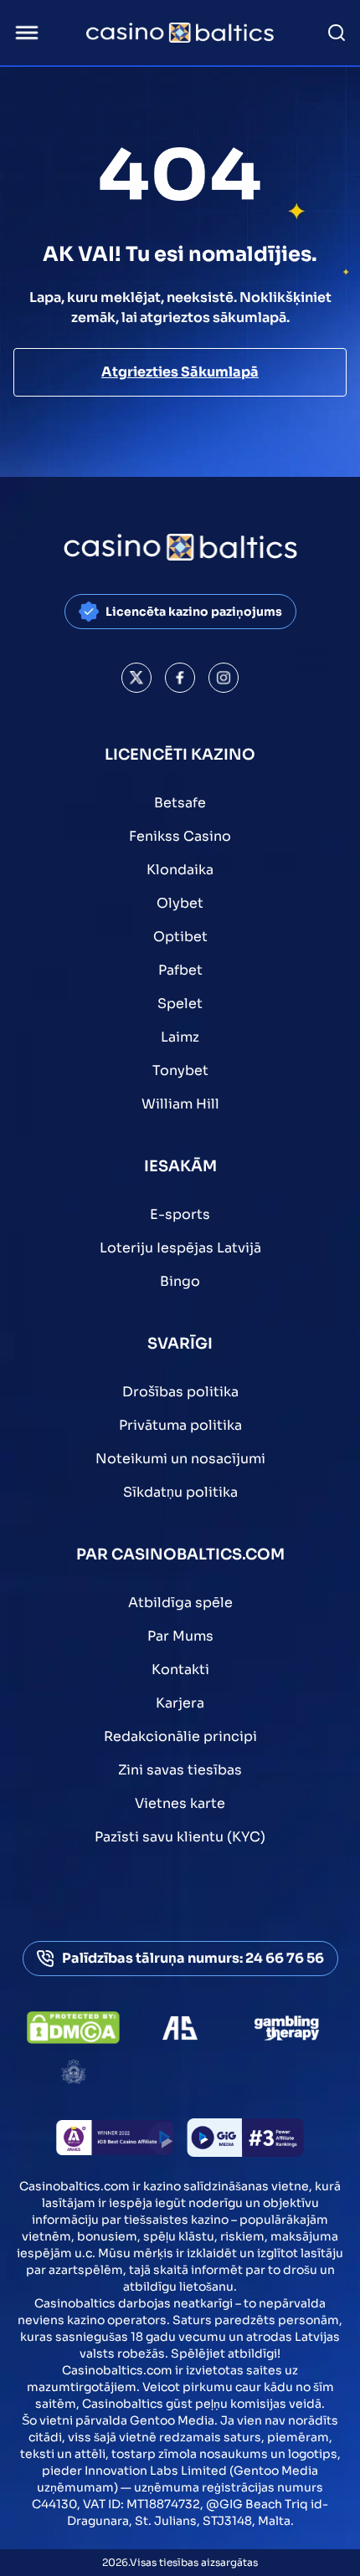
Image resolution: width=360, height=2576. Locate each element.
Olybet (180, 903)
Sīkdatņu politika (180, 1492)
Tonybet (180, 1070)
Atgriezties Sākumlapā (180, 372)
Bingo (180, 1281)
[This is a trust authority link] (180, 2028)
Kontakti (180, 1670)
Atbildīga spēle (180, 1603)
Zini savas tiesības (180, 1770)
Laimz (180, 1037)
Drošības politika (180, 1392)
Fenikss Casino (180, 836)
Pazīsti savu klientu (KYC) (180, 1837)
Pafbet (180, 970)
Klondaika (180, 870)
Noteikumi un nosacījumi (180, 1459)
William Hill (180, 1104)
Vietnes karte (180, 1803)
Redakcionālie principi (180, 1736)
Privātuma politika (180, 1425)
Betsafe (180, 803)
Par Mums (180, 1636)
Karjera (180, 1703)
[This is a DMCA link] (73, 2028)
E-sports (180, 1214)
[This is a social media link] (136, 678)
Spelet (180, 1004)
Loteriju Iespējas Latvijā (180, 1248)
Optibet (180, 937)
